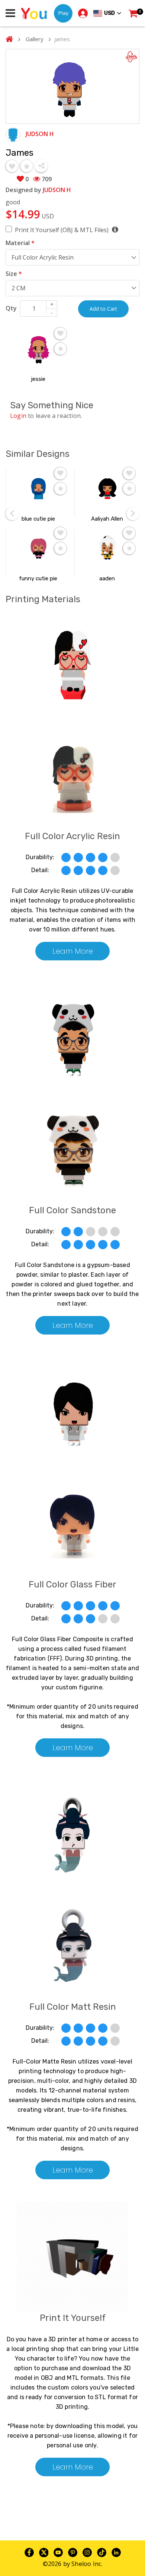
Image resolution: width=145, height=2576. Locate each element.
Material (20, 243)
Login (18, 416)
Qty (11, 308)
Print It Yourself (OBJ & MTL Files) (62, 230)
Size (14, 274)
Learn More (73, 951)
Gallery (35, 39)
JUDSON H (40, 134)
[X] (44, 2552)
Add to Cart (103, 309)
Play (63, 13)
